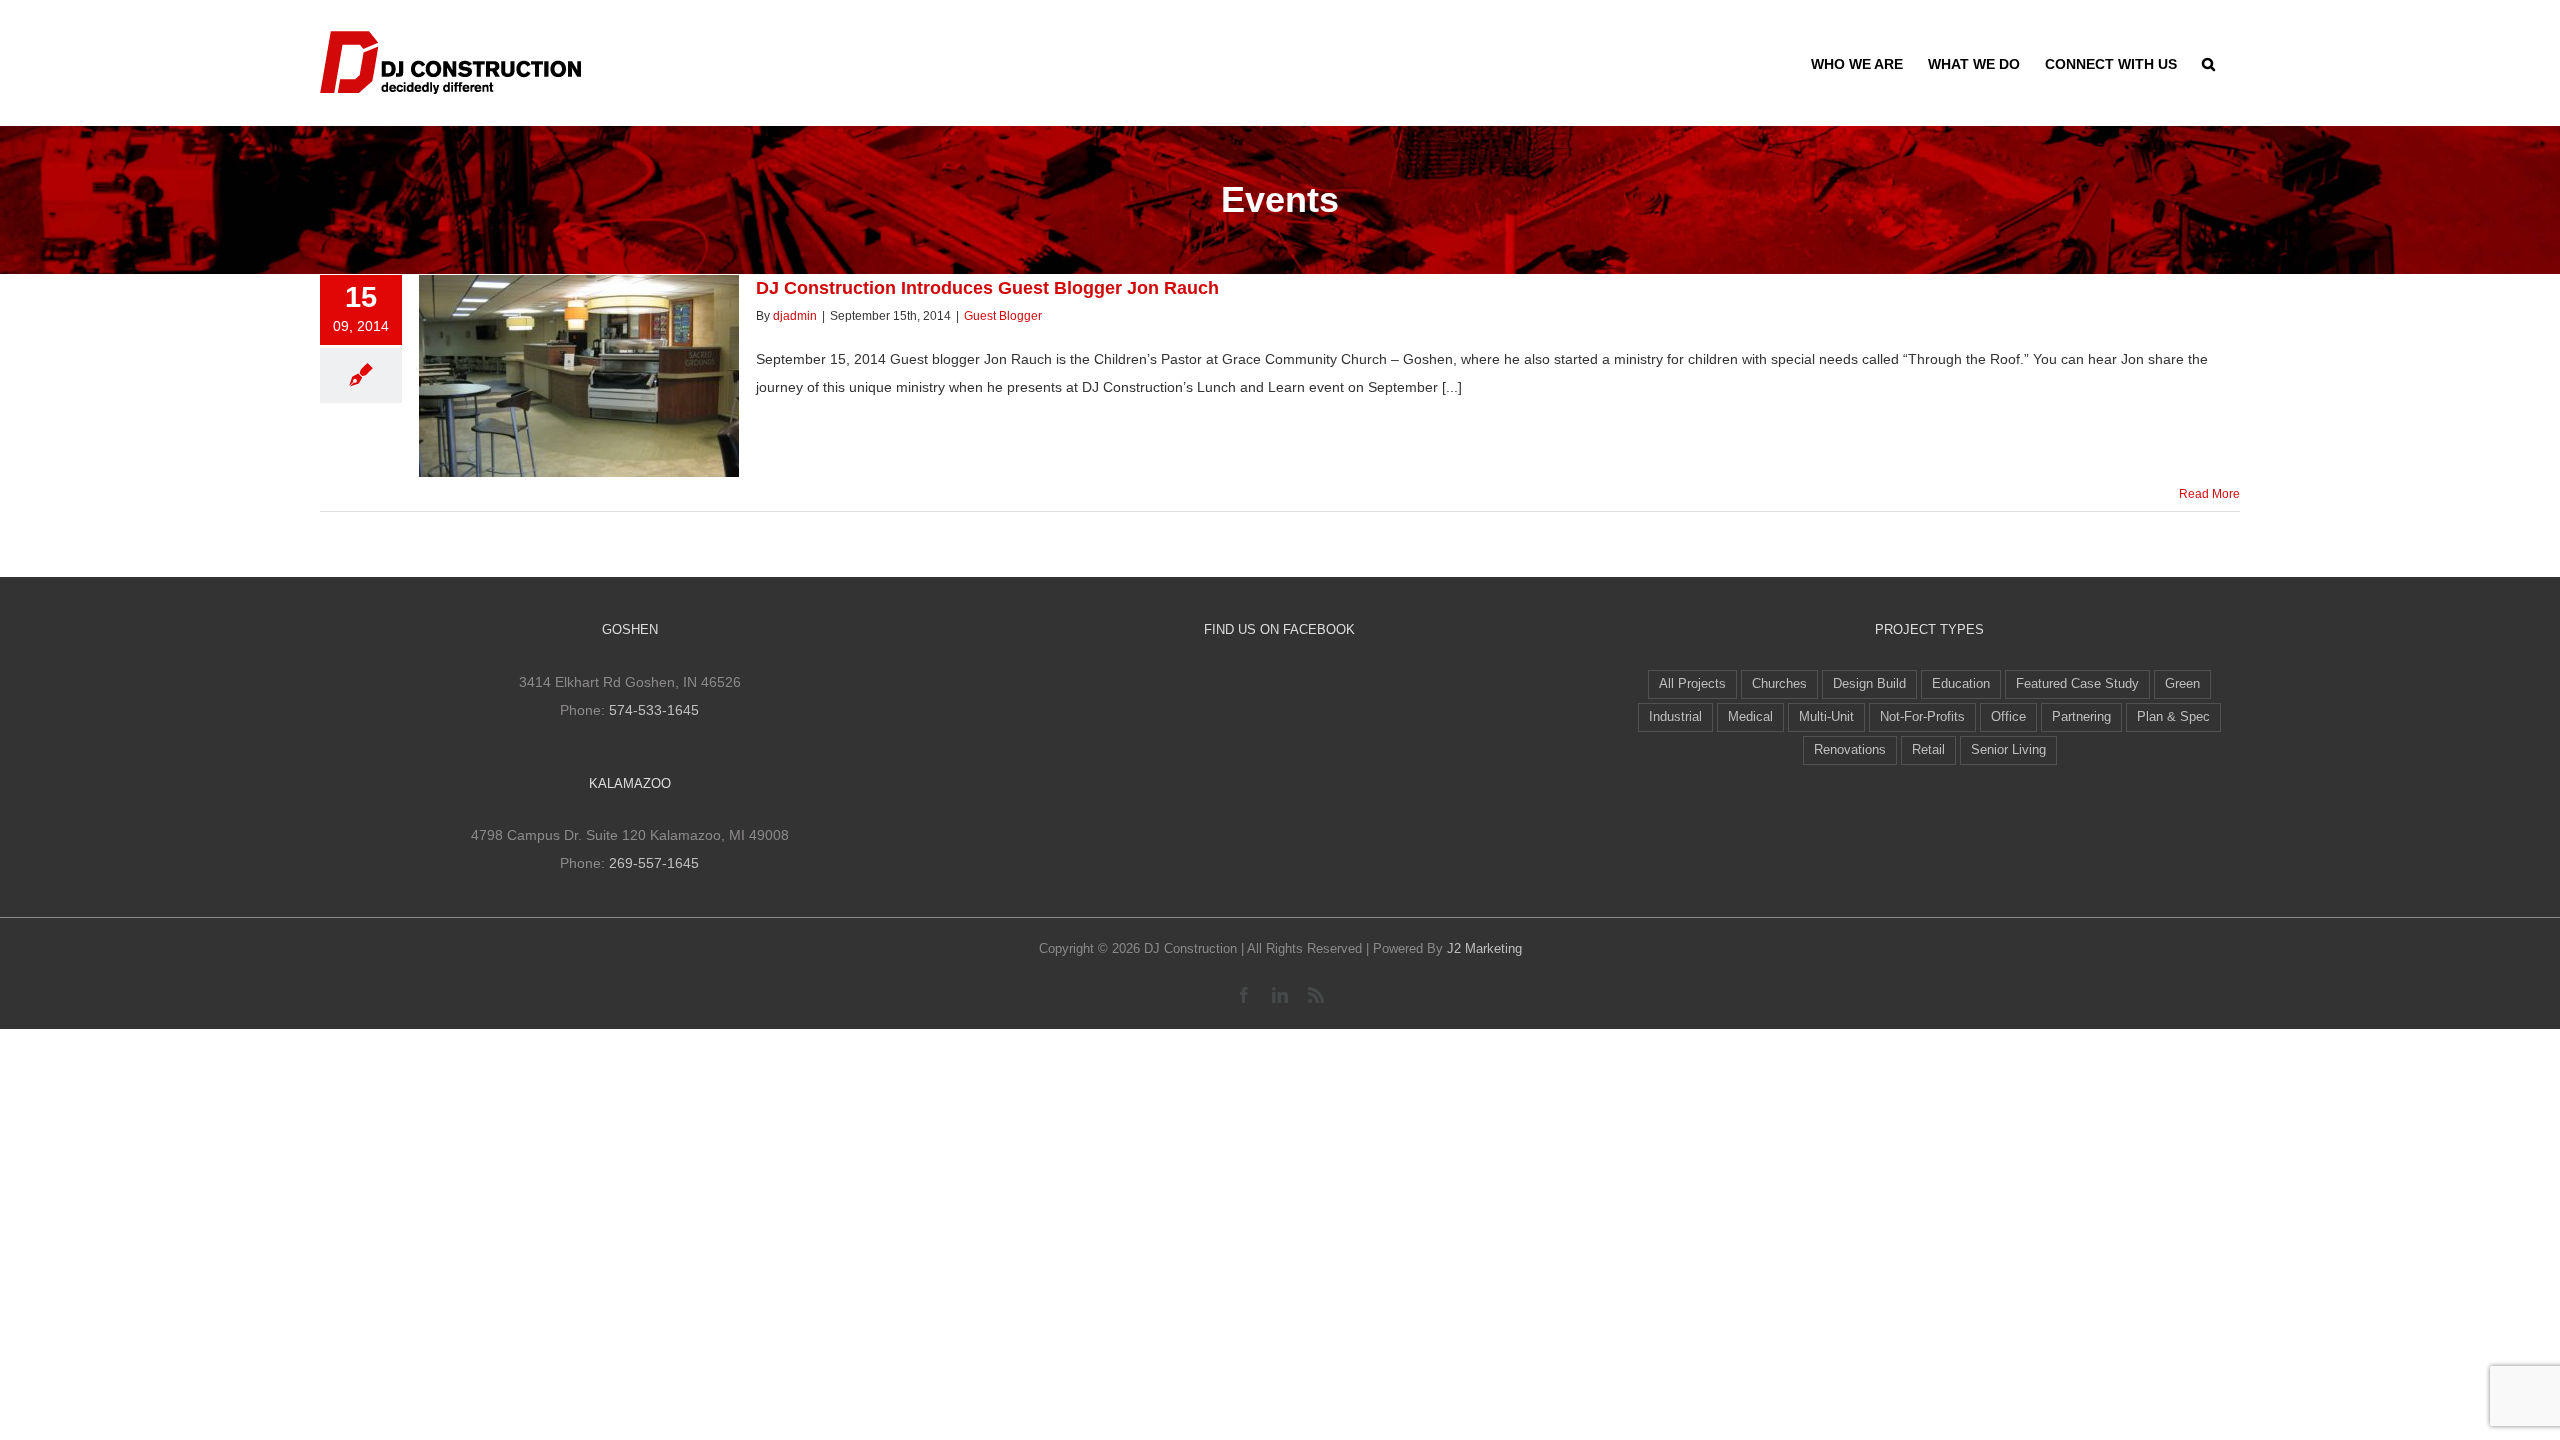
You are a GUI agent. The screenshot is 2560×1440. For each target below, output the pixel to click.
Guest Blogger (1003, 316)
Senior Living (2008, 750)
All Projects (1692, 684)
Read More (2209, 494)
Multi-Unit (1826, 717)
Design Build (1869, 684)
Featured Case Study (2077, 684)
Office (2008, 717)
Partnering (2081, 717)
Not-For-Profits (1922, 717)
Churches (1779, 684)
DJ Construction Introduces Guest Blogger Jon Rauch (542, 348)
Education (1961, 684)
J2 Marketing (1484, 948)
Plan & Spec (2173, 717)
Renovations (1850, 750)
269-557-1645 (654, 863)
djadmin (795, 316)
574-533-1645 (654, 710)
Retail (1928, 750)
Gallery (616, 348)
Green (2182, 684)
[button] (2208, 62)
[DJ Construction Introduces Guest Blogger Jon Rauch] (579, 376)
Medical (1750, 717)
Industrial (1675, 717)
